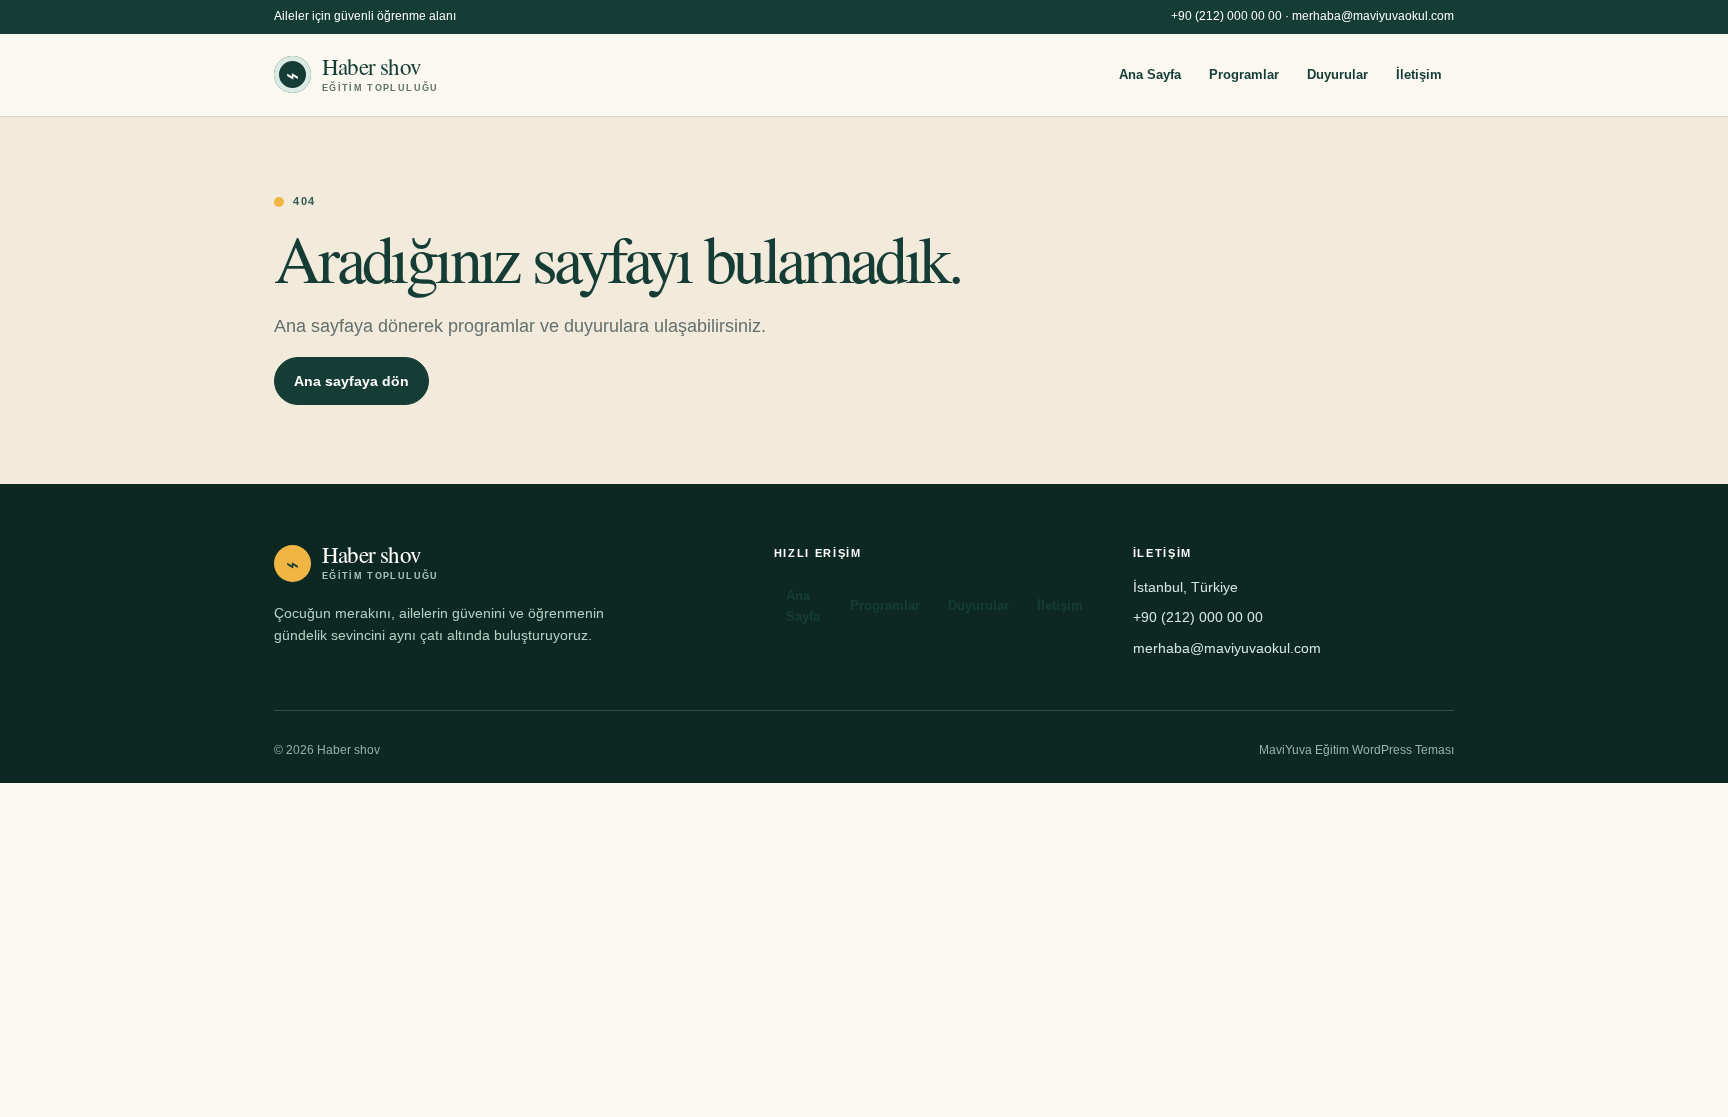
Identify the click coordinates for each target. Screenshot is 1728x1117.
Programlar (1244, 74)
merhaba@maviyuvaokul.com (1373, 16)
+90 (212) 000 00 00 (1226, 16)
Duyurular (1337, 74)
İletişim (1419, 74)
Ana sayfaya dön (351, 381)
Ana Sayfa (1150, 74)
